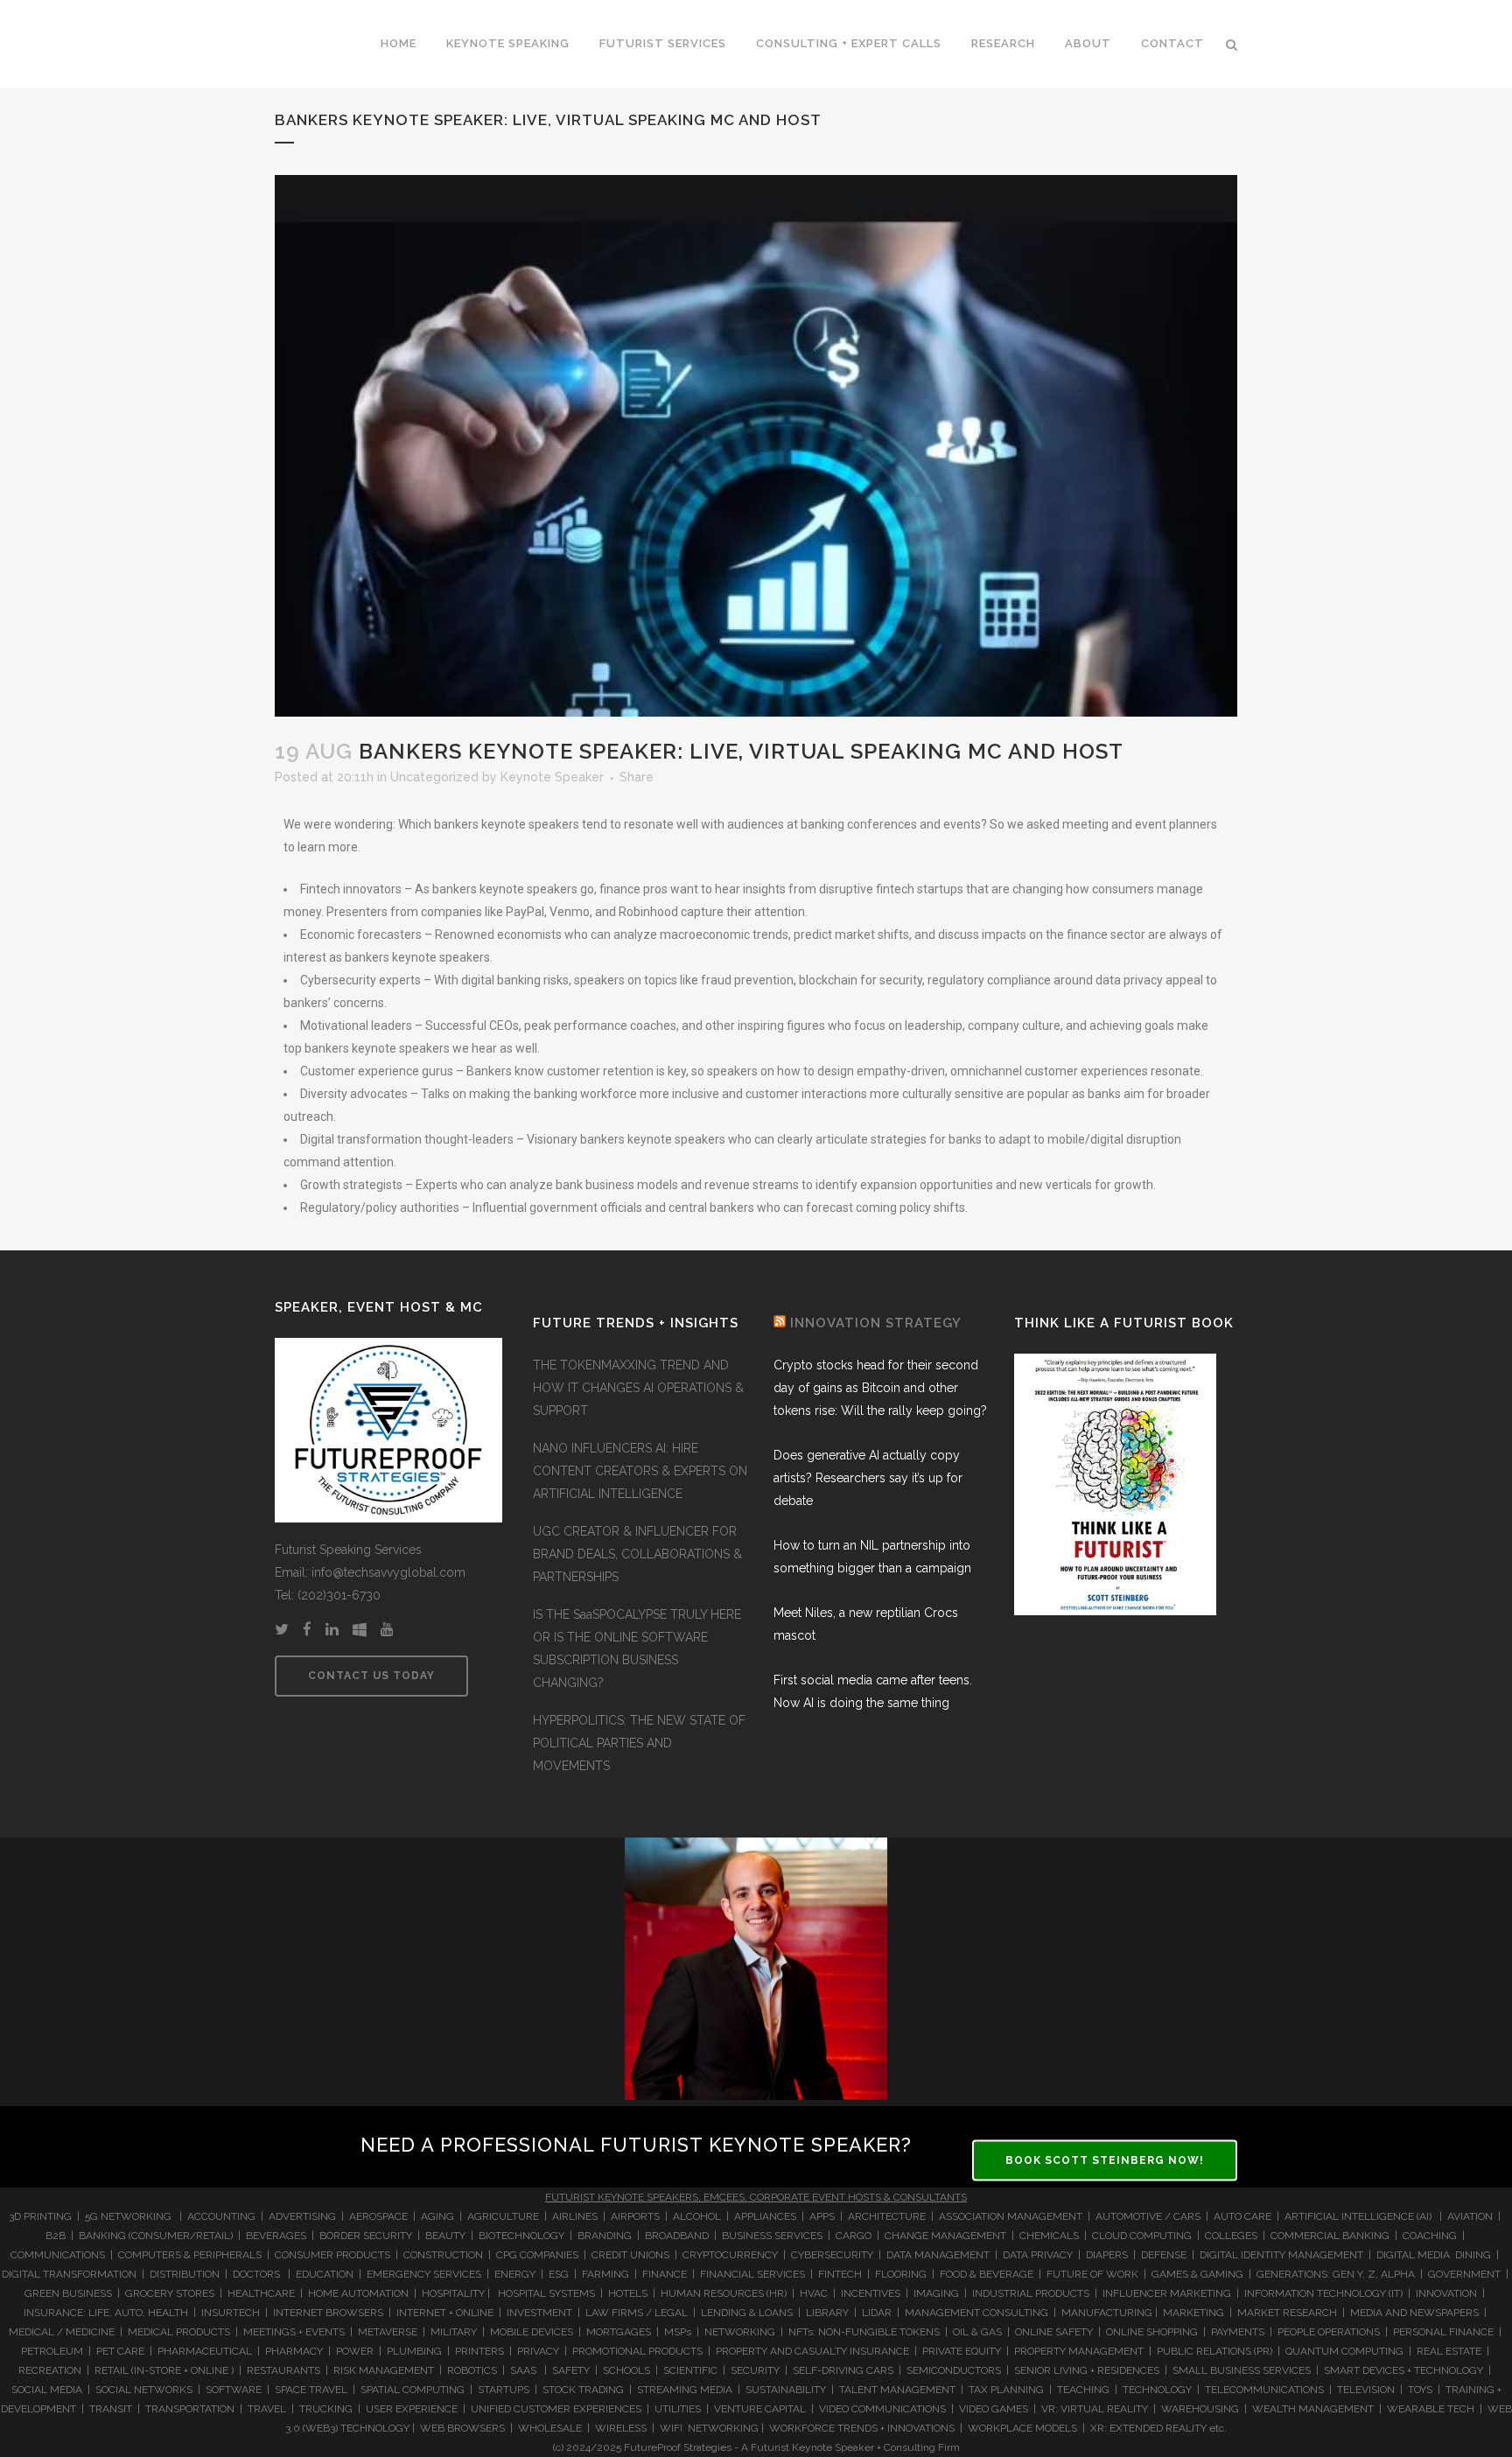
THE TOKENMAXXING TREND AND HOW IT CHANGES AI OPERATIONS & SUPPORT (638, 1388)
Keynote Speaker (552, 777)
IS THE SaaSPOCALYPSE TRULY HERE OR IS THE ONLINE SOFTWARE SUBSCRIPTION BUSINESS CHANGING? (637, 1648)
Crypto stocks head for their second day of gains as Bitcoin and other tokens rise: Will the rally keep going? (880, 1388)
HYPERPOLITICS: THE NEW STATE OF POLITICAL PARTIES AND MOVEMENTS (639, 1743)
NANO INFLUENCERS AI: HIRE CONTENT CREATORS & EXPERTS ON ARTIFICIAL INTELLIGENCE (640, 1471)
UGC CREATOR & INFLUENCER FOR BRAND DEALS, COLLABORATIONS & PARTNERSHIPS (637, 1554)
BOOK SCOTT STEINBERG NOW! (1105, 2159)
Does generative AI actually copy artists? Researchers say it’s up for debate (868, 1478)
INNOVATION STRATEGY (876, 1323)
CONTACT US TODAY (371, 1676)
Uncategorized (434, 777)
